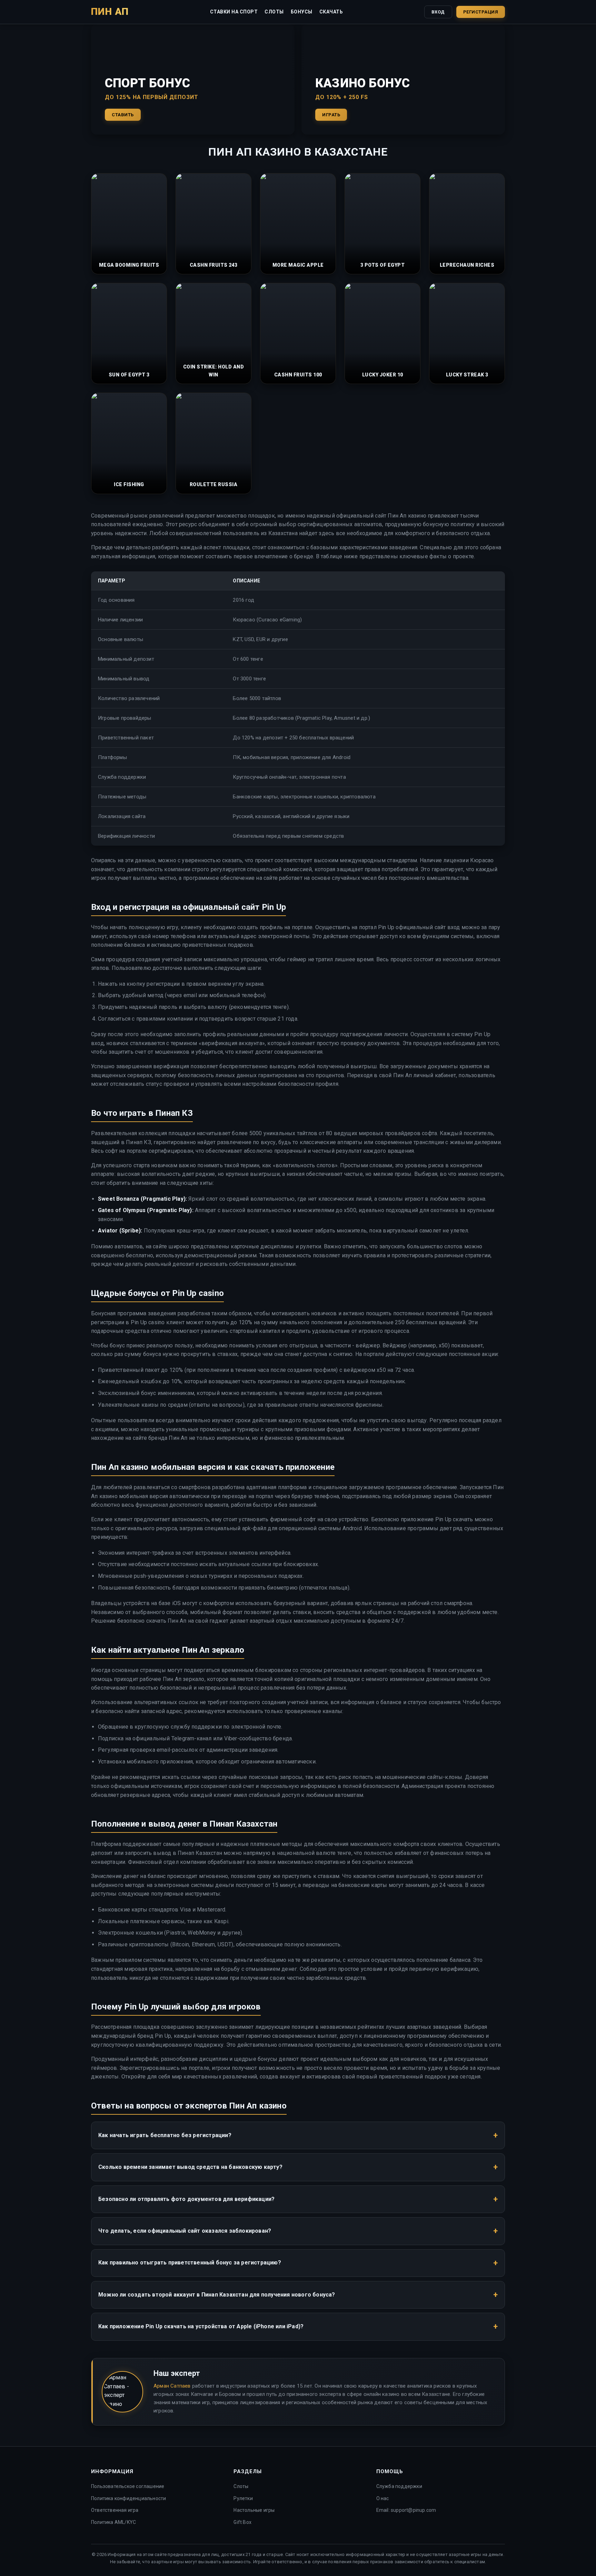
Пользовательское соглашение (128, 2486)
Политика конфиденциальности (128, 2498)
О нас (383, 2498)
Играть (331, 115)
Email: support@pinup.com (406, 2510)
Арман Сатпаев (172, 2386)
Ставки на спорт (234, 12)
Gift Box (242, 2522)
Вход (438, 12)
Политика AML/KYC (113, 2522)
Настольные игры (254, 2510)
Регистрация (481, 12)
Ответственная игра (115, 2510)
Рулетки (243, 2498)
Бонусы (302, 12)
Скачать (331, 12)
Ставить (123, 115)
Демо (129, 241)
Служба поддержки (399, 2486)
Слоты (274, 12)
